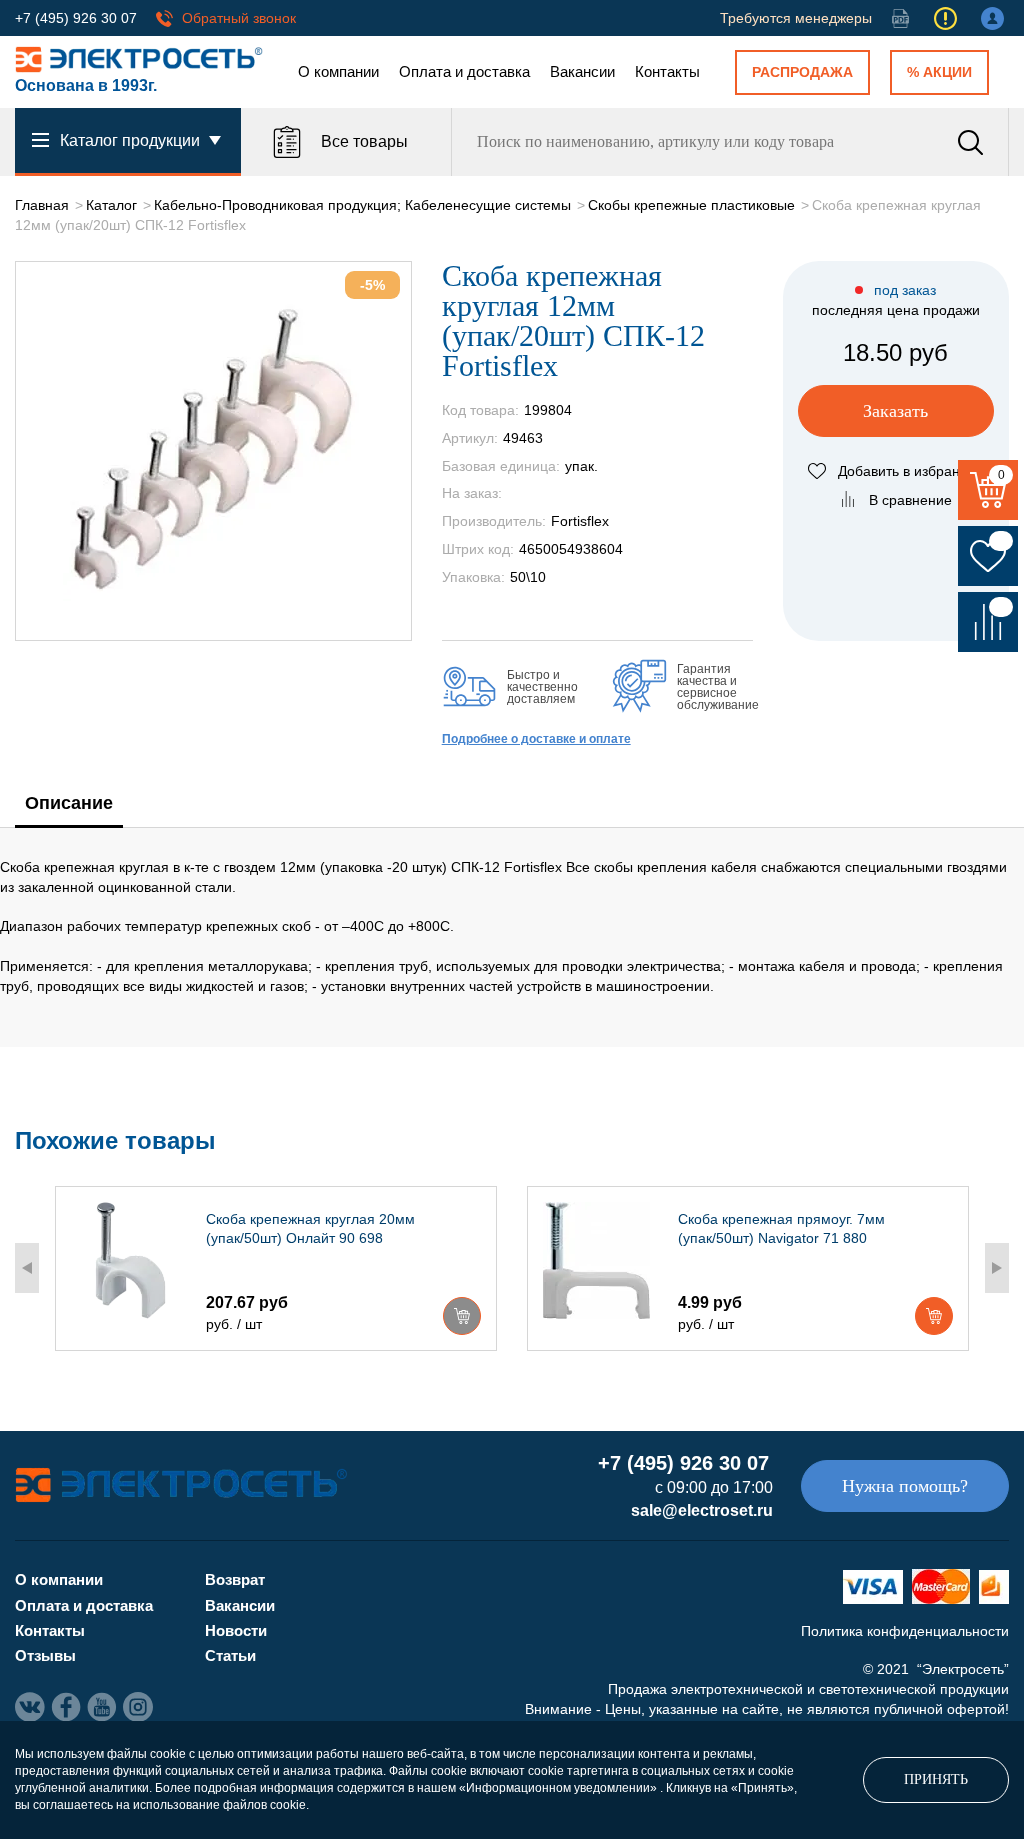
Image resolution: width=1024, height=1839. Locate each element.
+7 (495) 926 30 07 (76, 18)
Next (997, 1268)
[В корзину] (462, 1316)
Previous (27, 1268)
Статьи (230, 1655)
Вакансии (582, 71)
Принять (936, 1779)
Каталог (111, 205)
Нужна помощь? (905, 1486)
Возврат (235, 1579)
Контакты (667, 71)
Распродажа (802, 72)
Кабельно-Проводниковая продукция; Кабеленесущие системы (362, 205)
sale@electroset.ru (702, 1510)
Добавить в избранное (911, 471)
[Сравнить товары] (988, 622)
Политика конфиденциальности (905, 1631)
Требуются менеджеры (796, 18)
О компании (338, 71)
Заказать (895, 411)
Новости (236, 1630)
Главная (42, 205)
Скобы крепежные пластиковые (691, 205)
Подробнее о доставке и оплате (536, 739)
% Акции (939, 72)
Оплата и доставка (464, 71)
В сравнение (910, 500)
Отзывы (45, 1655)
